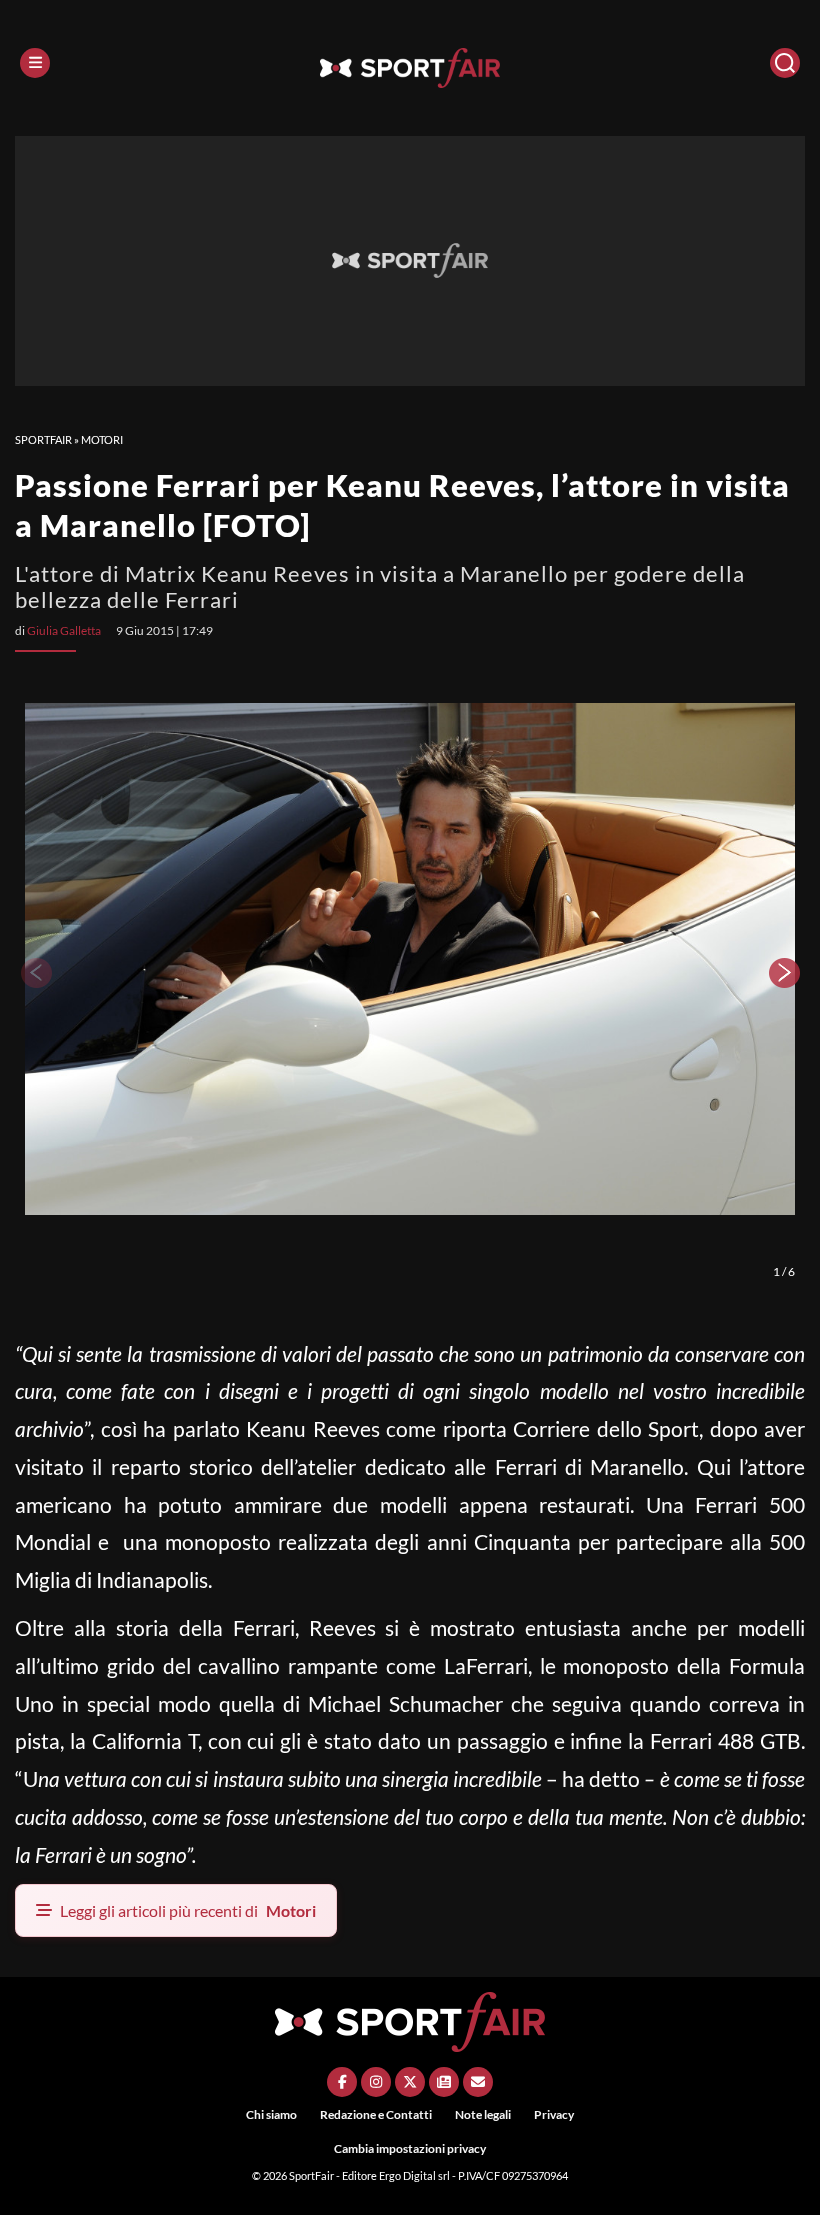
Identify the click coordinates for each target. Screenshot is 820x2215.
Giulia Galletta (64, 630)
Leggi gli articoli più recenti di (188, 1910)
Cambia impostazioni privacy (410, 2148)
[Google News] (444, 2082)
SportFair (43, 439)
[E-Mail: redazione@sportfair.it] (478, 2082)
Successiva (785, 973)
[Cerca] (785, 63)
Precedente (35, 973)
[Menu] (35, 63)
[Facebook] (342, 2082)
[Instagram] (376, 2082)
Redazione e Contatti (376, 2114)
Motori (102, 439)
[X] (410, 2082)
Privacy (554, 2114)
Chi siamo (271, 2114)
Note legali (483, 2114)
